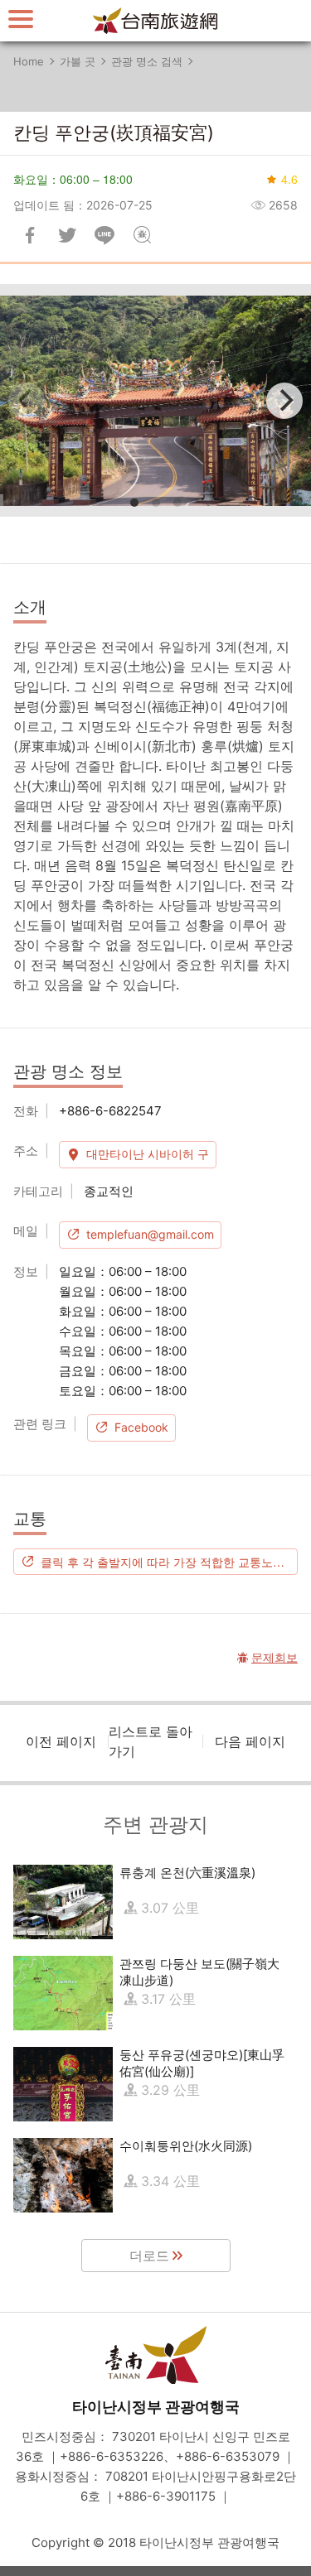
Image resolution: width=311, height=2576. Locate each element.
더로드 (149, 2256)
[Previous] (27, 401)
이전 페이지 (61, 1741)
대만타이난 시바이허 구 (148, 1154)
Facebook (141, 1427)
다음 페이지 (250, 1741)
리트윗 (67, 235)
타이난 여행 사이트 (156, 21)
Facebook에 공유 (30, 235)
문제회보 (142, 235)
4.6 (289, 179)
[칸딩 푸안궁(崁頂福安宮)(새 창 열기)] (155, 400)
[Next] (284, 401)
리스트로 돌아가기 (151, 1741)
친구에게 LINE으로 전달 (104, 235)
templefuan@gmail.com (150, 1234)
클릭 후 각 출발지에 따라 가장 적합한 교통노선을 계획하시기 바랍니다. (169, 1562)
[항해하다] (21, 19)
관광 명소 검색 (147, 61)
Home (29, 61)
